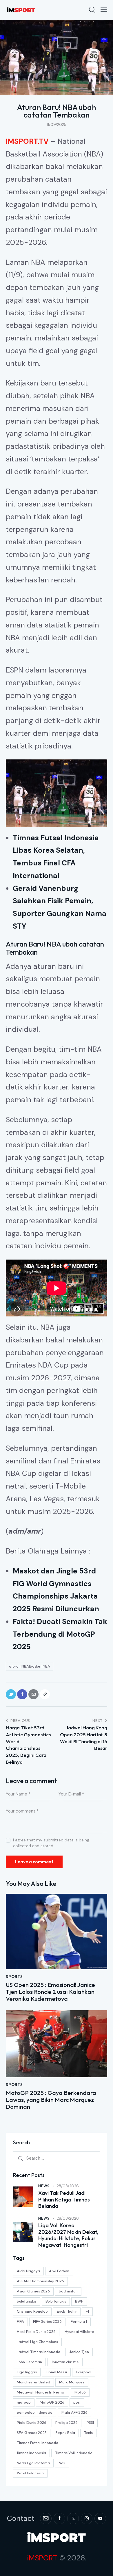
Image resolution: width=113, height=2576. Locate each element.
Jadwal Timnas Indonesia (39, 2352)
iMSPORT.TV (27, 141)
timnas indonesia (31, 2453)
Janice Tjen (79, 2352)
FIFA (20, 2321)
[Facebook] (22, 1694)
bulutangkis (27, 2301)
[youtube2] (100, 2519)
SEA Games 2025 (32, 2432)
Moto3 (80, 2392)
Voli (62, 2463)
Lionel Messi (56, 2372)
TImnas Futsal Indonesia (38, 2443)
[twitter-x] (73, 2519)
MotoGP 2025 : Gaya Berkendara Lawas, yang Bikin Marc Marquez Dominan (51, 2100)
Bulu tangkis (56, 2301)
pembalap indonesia (35, 2412)
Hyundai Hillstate (79, 2331)
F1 (87, 2311)
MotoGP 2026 (52, 2402)
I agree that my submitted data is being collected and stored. (51, 1843)
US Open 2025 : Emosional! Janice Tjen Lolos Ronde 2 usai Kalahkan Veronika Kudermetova (50, 1992)
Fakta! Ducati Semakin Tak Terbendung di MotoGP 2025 (60, 1634)
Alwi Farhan (59, 2271)
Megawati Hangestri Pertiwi (41, 2392)
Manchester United (33, 2382)
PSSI (90, 2422)
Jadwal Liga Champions (37, 2342)
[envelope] (46, 2519)
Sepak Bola (65, 2432)
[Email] (33, 1694)
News (44, 2186)
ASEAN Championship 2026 (40, 2281)
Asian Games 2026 (33, 2291)
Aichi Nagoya (28, 2271)
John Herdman (29, 2362)
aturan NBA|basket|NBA (30, 1666)
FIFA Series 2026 (47, 2321)
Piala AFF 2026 (74, 2412)
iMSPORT (42, 2558)
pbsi (77, 2402)
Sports (14, 1977)
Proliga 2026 (66, 2422)
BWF (79, 2301)
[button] (104, 9)
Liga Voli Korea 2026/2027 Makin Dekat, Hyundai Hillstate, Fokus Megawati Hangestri (68, 2235)
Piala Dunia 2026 (32, 2422)
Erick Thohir (67, 2311)
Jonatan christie (65, 2362)
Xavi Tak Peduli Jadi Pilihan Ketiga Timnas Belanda (64, 2200)
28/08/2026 (68, 2186)
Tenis (88, 2432)
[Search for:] (57, 2158)
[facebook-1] (59, 2519)
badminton (68, 2291)
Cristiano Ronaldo (32, 2311)
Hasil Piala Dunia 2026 (36, 2331)
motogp (24, 2402)
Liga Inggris (27, 2372)
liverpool (84, 2372)
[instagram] (87, 2519)
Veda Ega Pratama (33, 2463)
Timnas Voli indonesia (74, 2453)
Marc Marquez (72, 2382)
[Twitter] (11, 1694)
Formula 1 (79, 2321)
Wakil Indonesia (30, 2473)
